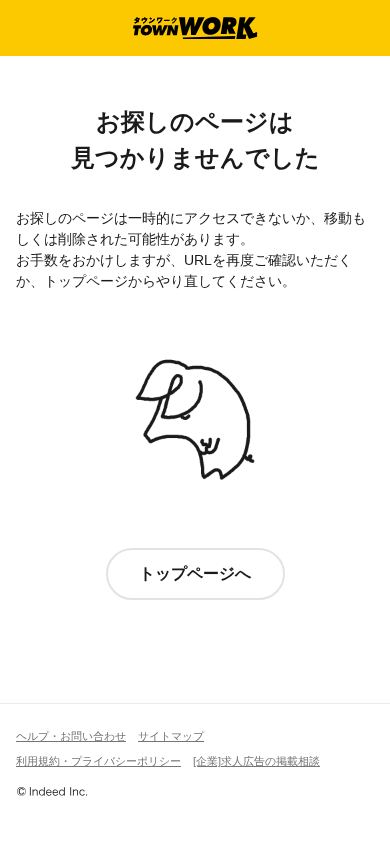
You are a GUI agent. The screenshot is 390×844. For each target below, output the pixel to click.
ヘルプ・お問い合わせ (71, 736)
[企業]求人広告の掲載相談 (256, 761)
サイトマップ (171, 736)
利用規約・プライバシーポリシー (98, 761)
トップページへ (195, 573)
